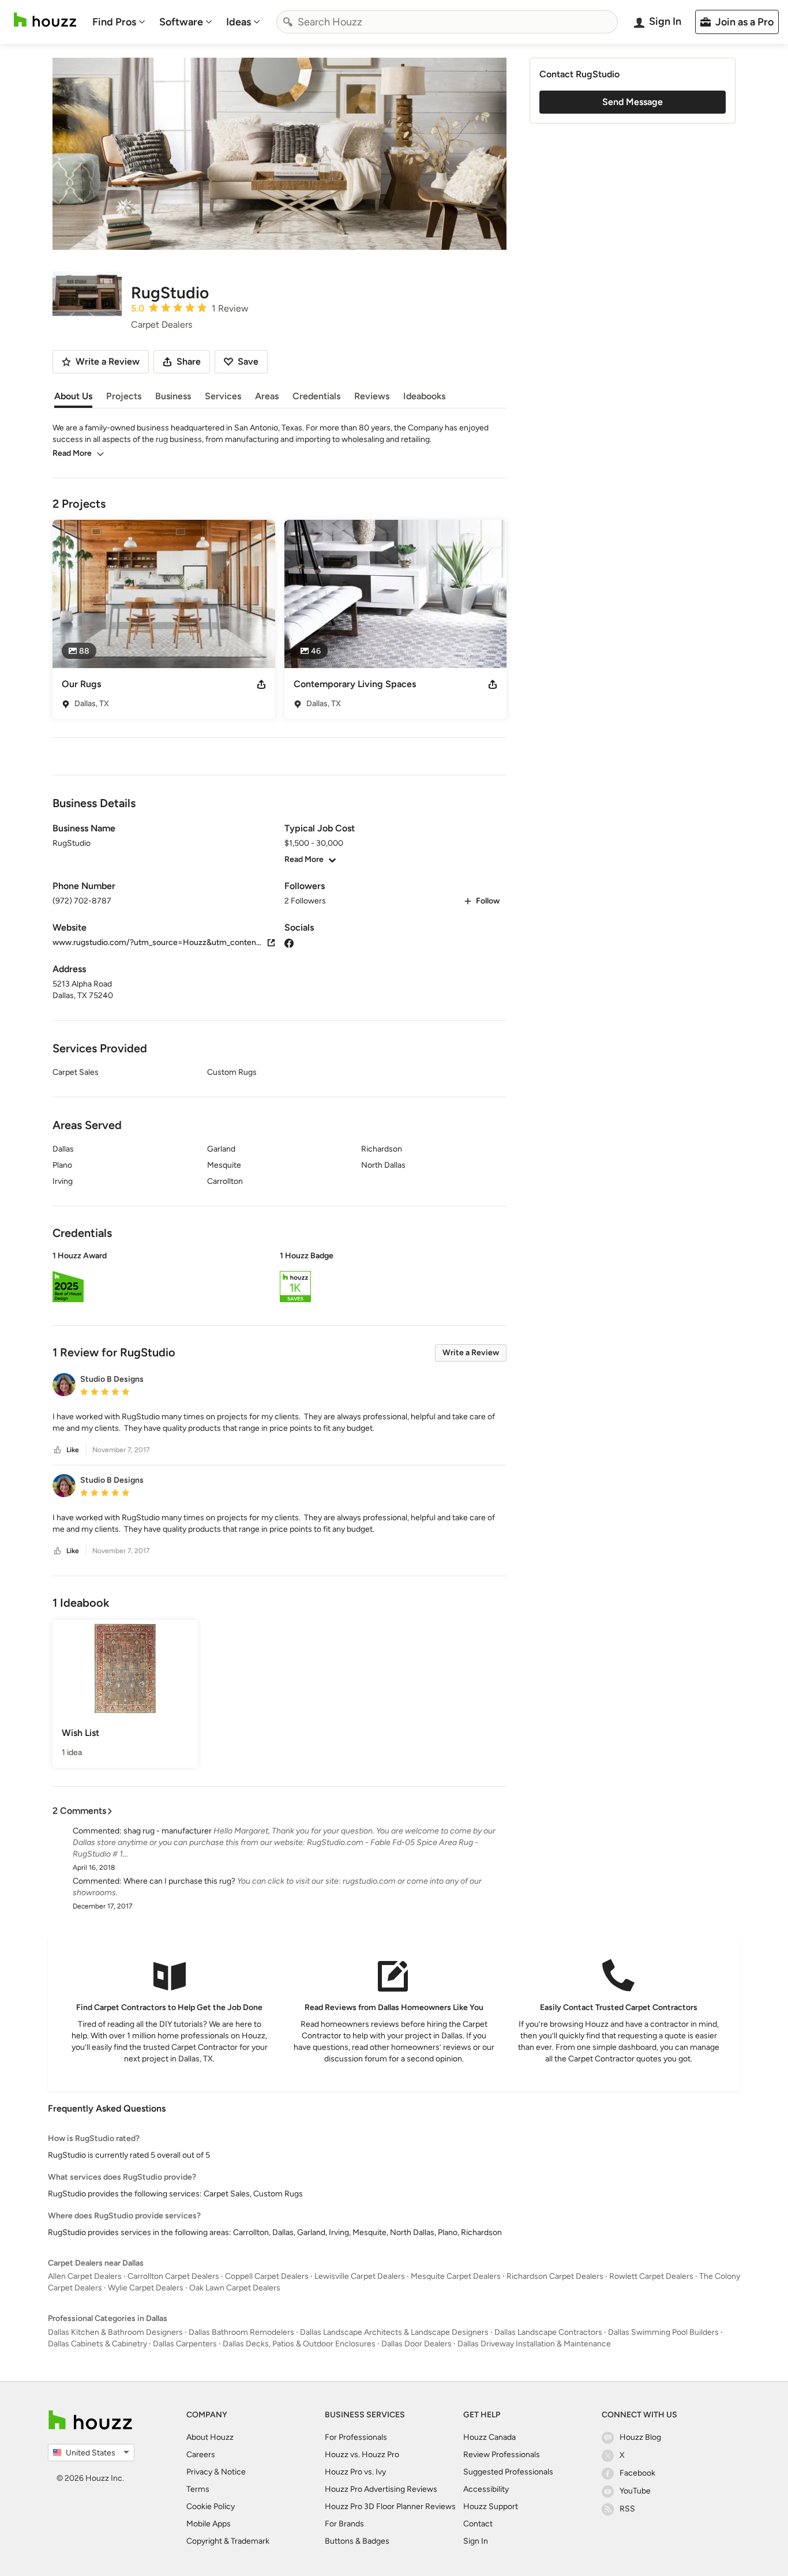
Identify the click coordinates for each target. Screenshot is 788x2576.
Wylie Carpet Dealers (146, 2288)
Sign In (476, 2541)
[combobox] (447, 22)
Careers (201, 2455)
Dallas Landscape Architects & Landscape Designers (394, 2332)
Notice (233, 2472)
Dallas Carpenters (185, 2344)
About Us (73, 396)
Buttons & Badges (357, 2541)
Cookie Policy (211, 2506)
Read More (72, 453)
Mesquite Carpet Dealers (456, 2276)
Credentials (316, 396)
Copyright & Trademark (228, 2541)
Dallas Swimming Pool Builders (663, 2332)
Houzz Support (491, 2506)
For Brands (344, 2524)
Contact (478, 2524)
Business (173, 396)
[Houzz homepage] (45, 20)
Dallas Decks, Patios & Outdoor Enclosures (299, 2344)
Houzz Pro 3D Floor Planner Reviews (390, 2506)
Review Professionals (502, 2455)
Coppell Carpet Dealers (267, 2276)
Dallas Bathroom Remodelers (241, 2332)
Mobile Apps (209, 2524)
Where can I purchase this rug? (179, 1881)
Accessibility (486, 2489)
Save (248, 361)
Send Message (633, 102)
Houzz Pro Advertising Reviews (381, 2489)
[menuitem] (119, 22)
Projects (124, 396)
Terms (198, 2489)
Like (73, 1450)
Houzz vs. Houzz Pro (362, 2455)
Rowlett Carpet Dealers (651, 2276)
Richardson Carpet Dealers (555, 2276)
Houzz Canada (489, 2437)
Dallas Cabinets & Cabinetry (97, 2344)
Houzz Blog (640, 2437)
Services (223, 396)
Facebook (637, 2473)
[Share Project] (261, 684)
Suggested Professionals (508, 2472)
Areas (267, 396)
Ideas (239, 22)
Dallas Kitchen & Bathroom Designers (115, 2332)
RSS (627, 2509)
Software (181, 22)
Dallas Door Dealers (416, 2344)
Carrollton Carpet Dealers (173, 2276)
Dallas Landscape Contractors (548, 2332)
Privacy (199, 2472)
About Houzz (210, 2437)
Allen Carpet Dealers (85, 2276)
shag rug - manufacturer (168, 1831)
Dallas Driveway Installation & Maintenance (534, 2344)
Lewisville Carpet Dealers (360, 2276)
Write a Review (471, 1353)
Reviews (372, 396)
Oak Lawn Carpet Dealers (235, 2288)
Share (189, 361)
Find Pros (114, 22)
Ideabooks (424, 396)
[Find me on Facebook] (289, 942)
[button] (279, 1278)
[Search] (288, 22)
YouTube (635, 2491)
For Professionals (356, 2437)
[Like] (58, 1450)
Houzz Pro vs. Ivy (355, 2472)
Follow (488, 901)
